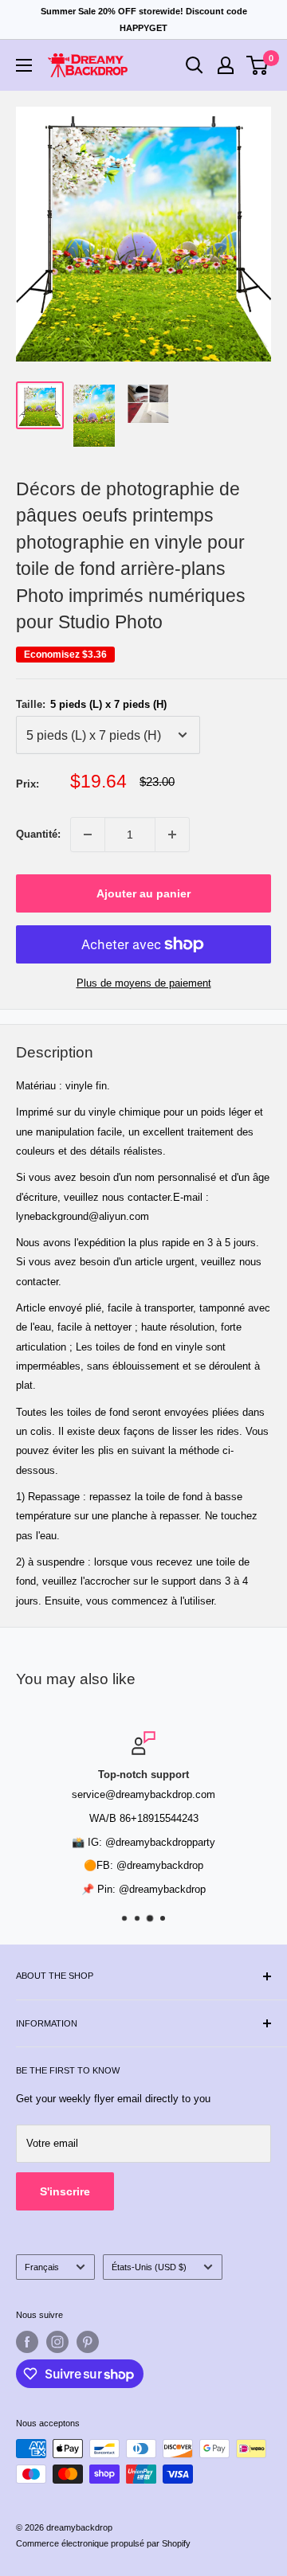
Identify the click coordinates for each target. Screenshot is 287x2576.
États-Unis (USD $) (149, 2267)
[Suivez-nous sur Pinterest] (88, 2342)
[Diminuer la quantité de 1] (88, 835)
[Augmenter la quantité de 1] (172, 835)
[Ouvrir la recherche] (195, 65)
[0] (258, 65)
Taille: (91, 704)
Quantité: (38, 834)
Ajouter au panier (143, 893)
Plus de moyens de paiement (144, 983)
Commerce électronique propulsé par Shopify (103, 2543)
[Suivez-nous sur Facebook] (27, 2342)
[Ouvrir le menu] (24, 65)
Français (42, 2267)
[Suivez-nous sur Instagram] (57, 2342)
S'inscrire (65, 2191)
